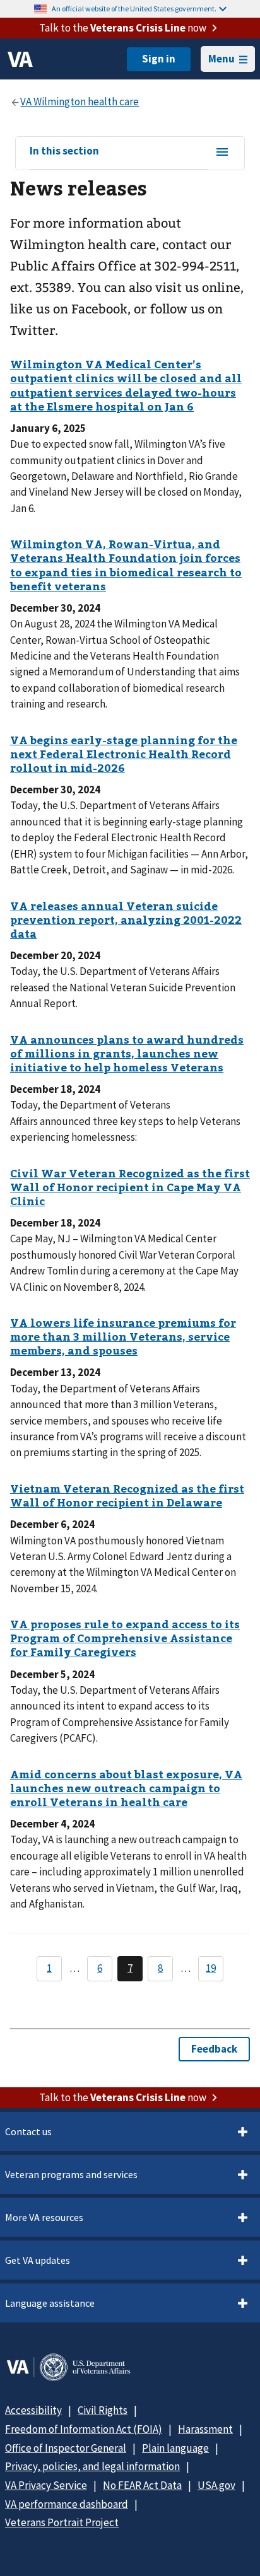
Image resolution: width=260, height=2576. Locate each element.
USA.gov (216, 2485)
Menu (222, 59)
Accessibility (33, 2410)
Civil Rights (103, 2410)
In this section (64, 151)
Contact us (28, 2131)
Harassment (205, 2429)
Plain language (175, 2448)
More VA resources (44, 2217)
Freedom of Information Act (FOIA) (84, 2429)
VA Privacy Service (46, 2485)
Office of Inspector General (66, 2448)
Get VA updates (38, 2260)
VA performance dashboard (67, 2504)
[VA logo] (20, 59)
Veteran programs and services (71, 2174)
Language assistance (50, 2303)
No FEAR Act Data (142, 2485)
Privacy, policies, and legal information (92, 2466)
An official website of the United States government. (134, 9)
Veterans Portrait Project (62, 2522)
